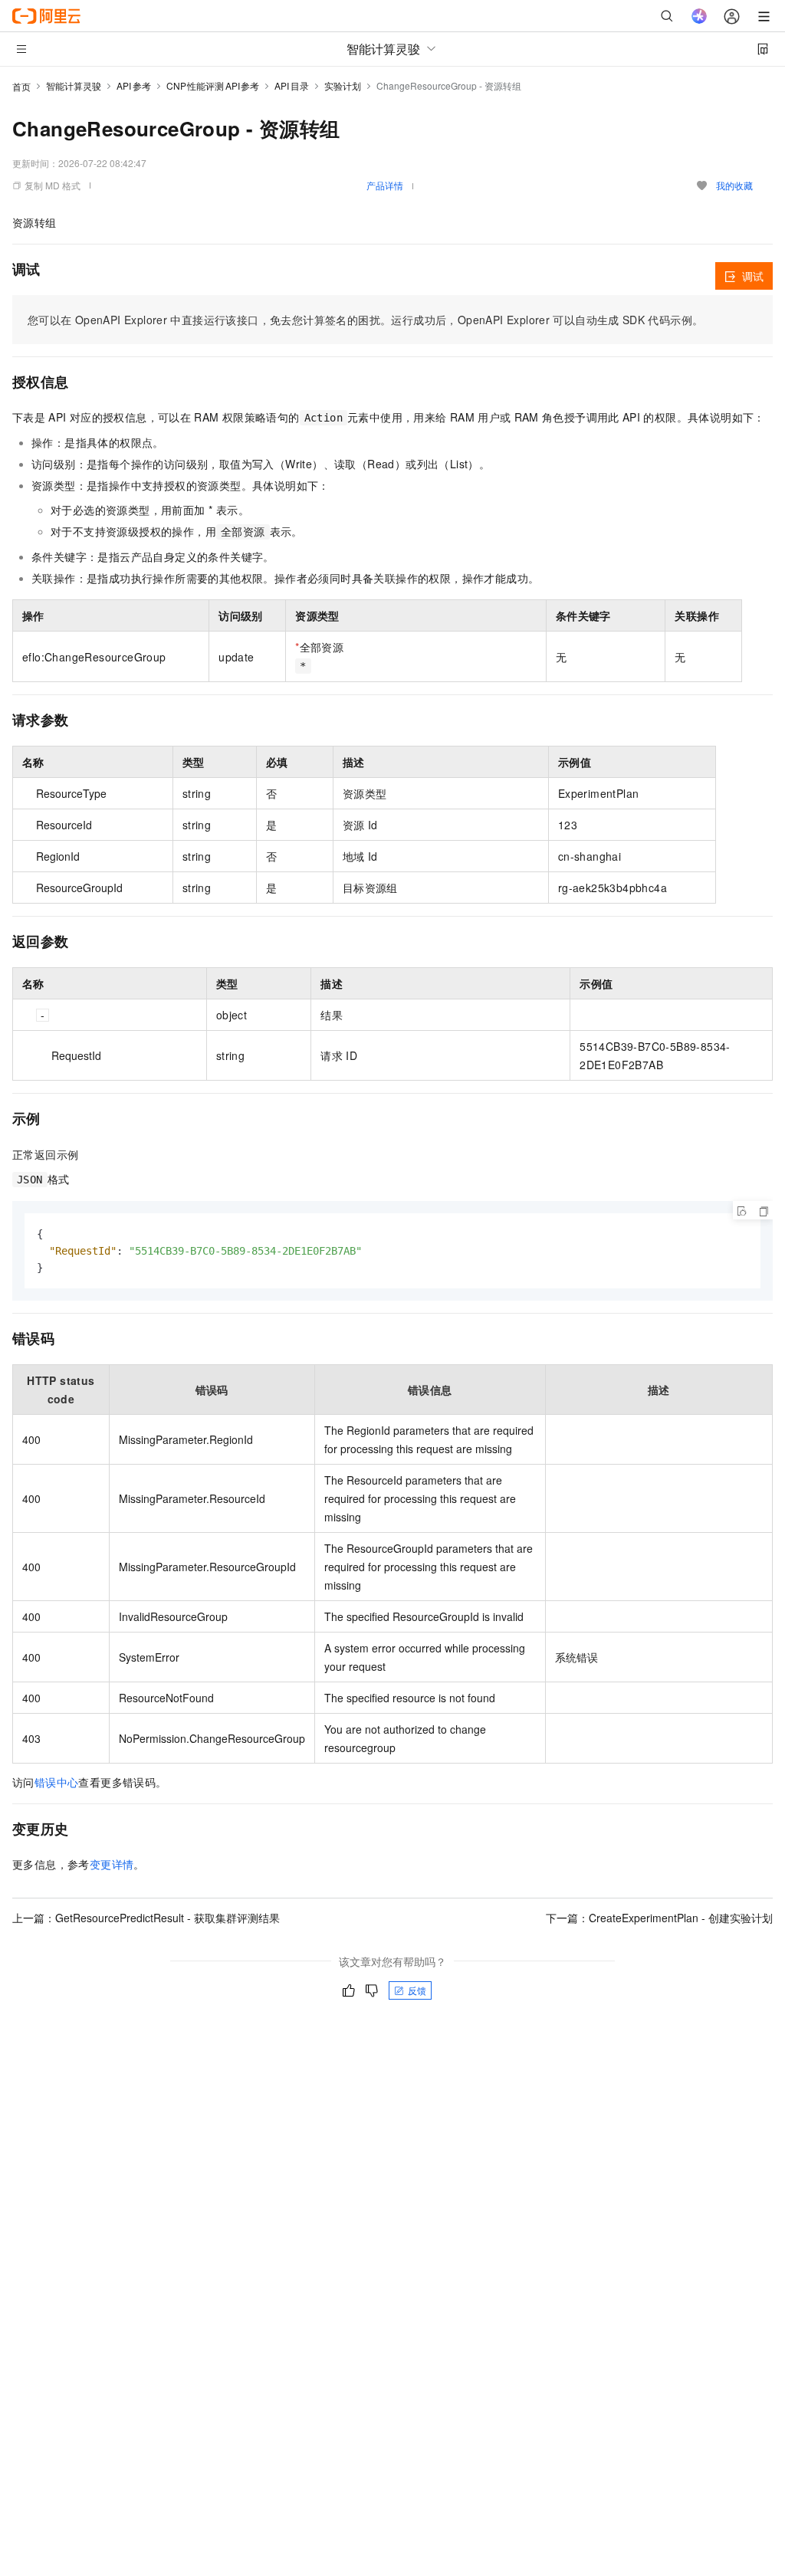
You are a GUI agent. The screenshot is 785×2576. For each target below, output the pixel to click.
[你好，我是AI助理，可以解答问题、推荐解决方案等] (699, 16)
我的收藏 (734, 185)
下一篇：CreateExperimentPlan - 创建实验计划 (659, 1918)
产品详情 (385, 185)
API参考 (134, 85)
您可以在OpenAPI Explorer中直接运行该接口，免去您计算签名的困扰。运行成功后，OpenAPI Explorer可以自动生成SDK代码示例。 (365, 320)
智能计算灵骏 (74, 85)
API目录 (292, 85)
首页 (21, 86)
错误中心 (57, 1782)
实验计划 (343, 85)
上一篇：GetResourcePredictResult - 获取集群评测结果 (146, 1918)
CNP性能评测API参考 (213, 85)
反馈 (417, 1990)
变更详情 (112, 1864)
